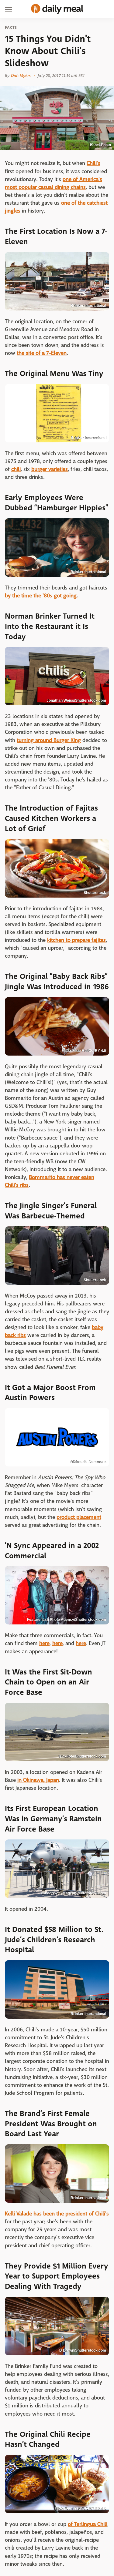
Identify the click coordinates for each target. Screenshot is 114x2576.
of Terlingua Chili (88, 2524)
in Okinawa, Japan (38, 1780)
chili (16, 469)
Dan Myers (21, 76)
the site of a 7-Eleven (42, 353)
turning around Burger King (49, 740)
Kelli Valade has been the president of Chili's (57, 2214)
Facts (11, 28)
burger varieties (50, 469)
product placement (79, 1517)
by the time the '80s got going (41, 596)
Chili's (93, 163)
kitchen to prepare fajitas (76, 940)
